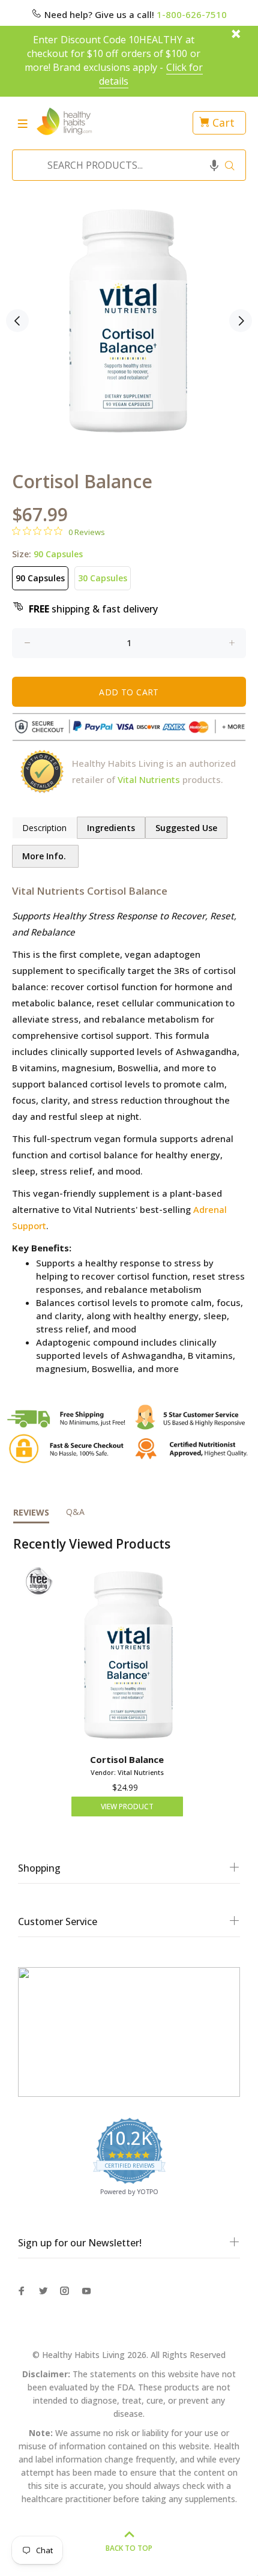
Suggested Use (186, 828)
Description (44, 828)
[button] (214, 165)
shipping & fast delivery (93, 609)
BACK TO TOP (129, 2548)
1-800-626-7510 (192, 14)
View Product (127, 1807)
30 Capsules (103, 578)
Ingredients (111, 828)
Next (241, 321)
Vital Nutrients (149, 779)
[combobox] (125, 165)
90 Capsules (40, 578)
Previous (17, 321)
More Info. (45, 856)
